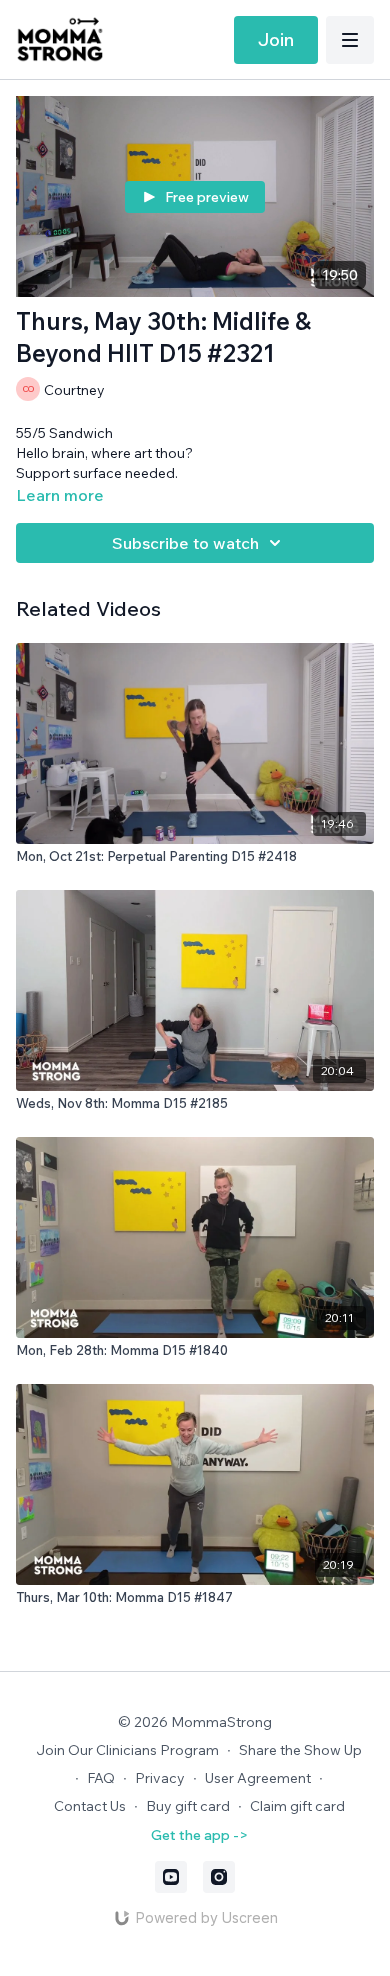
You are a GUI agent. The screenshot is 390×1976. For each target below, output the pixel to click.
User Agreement (258, 1778)
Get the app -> (199, 1835)
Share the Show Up (300, 1750)
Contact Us (90, 1806)
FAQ (101, 1778)
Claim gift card (297, 1806)
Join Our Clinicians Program (127, 1750)
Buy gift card (188, 1806)
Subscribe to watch (185, 543)
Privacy (160, 1778)
